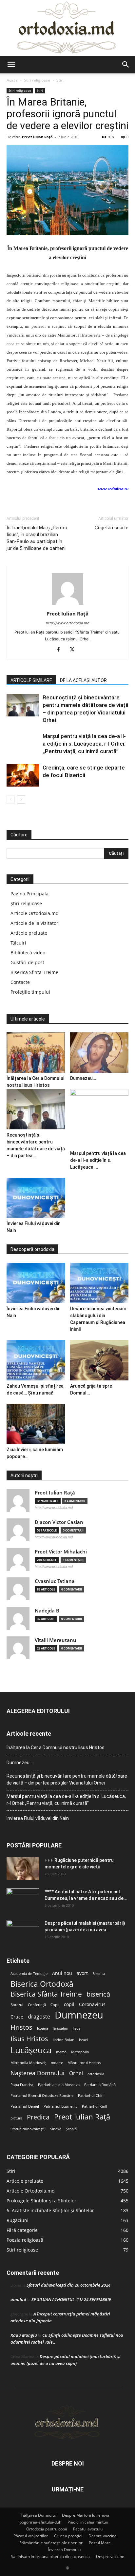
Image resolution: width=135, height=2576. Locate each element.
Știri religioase (26, 903)
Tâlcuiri (18, 943)
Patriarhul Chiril (91, 2096)
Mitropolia (80, 2052)
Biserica (99, 1974)
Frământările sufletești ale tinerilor (51, 2543)
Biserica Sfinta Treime (34, 972)
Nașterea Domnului (38, 2073)
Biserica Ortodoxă (42, 1984)
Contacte (20, 982)
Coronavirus (92, 2004)
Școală (71, 2129)
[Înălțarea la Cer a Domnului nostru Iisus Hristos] (36, 1053)
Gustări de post (27, 962)
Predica (38, 2117)
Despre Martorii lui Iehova (86, 2515)
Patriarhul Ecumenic (60, 2106)
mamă (61, 2052)
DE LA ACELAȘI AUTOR (83, 680)
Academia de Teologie (29, 1974)
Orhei (76, 2073)
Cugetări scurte (112, 528)
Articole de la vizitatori (35, 923)
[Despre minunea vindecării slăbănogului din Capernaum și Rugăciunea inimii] (99, 1283)
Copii (55, 2005)
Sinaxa (56, 2129)
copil (69, 2004)
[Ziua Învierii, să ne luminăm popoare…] (36, 1424)
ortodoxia (96, 2074)
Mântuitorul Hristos (84, 2063)
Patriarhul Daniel (25, 2106)
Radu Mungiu (24, 2335)
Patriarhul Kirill (95, 2106)
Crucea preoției (68, 2536)
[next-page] (21, 800)
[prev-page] (11, 800)
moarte (57, 2063)
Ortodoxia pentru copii (47, 2529)
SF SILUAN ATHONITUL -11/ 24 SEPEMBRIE (71, 2299)
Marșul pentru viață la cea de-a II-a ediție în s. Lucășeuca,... (98, 1160)
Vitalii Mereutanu (56, 1640)
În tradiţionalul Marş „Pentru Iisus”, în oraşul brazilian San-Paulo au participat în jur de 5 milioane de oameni (37, 538)
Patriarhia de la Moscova (59, 2085)
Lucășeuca (31, 2050)
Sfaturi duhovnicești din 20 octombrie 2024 (68, 2285)
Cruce (17, 2017)
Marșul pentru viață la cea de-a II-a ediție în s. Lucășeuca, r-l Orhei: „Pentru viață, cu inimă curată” (84, 744)
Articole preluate (29, 933)
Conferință (37, 2005)
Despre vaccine (103, 2536)
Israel (83, 2040)
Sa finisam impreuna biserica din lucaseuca (50, 2556)
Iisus (77, 2028)
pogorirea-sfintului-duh (40, 2522)
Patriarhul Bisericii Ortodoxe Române (42, 2096)
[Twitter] (75, 650)
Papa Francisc (22, 2085)
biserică (98, 1994)
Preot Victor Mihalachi (61, 1552)
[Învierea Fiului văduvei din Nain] (36, 1198)
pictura (16, 2118)
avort (82, 1973)
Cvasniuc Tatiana (55, 1581)
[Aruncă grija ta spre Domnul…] (99, 1360)
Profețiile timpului (30, 992)
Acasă (12, 80)
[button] (11, 65)
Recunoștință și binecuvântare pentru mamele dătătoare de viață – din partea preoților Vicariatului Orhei (67, 1779)
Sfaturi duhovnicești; (28, 2129)
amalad (18, 2299)
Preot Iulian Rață (82, 2117)
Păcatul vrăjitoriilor (31, 2536)
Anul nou (62, 1973)
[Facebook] (61, 650)
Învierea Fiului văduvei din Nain (38, 1818)
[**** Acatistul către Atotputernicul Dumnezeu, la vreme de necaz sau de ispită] (23, 1900)
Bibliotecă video (28, 953)
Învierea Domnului (65, 2550)
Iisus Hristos (29, 2039)
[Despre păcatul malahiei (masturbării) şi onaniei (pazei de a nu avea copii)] (23, 1931)
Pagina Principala (29, 894)
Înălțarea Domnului (38, 2515)
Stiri (60, 80)
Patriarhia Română (100, 2085)
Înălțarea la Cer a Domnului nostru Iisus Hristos (56, 1747)
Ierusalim (60, 2028)
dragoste (39, 2017)
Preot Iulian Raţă (37, 137)
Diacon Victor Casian (59, 1522)
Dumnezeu (79, 2015)
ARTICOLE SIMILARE (31, 680)
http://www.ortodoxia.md (68, 623)
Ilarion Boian (64, 2040)
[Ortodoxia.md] (67, 28)
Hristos (21, 2027)
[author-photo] (67, 605)
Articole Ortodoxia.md (35, 913)
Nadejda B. (48, 1611)
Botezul (17, 2005)
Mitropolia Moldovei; (28, 2063)
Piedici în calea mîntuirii (89, 2522)
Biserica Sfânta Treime (46, 1994)
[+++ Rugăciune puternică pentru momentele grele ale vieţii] (23, 1868)
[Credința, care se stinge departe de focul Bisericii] (23, 775)
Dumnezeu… (83, 1078)
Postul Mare (100, 2543)
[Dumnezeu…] (99, 1053)
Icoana (43, 2028)
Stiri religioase (37, 80)
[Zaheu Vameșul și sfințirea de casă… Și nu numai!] (36, 1360)
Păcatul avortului (88, 2529)
